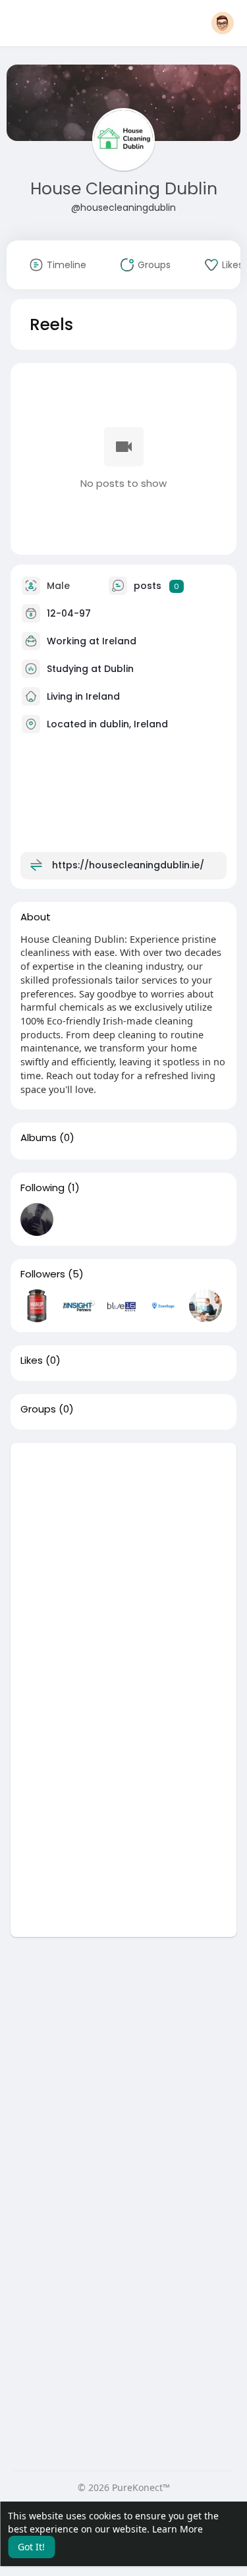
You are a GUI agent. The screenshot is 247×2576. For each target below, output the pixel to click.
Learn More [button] (178, 2529)
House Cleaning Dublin (124, 189)
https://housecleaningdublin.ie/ (128, 865)
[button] (223, 23)
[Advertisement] (123, 1566)
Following (42, 1188)
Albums (39, 1138)
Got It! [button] (31, 2547)
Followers (43, 1274)
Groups (38, 1409)
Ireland (119, 641)
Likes (32, 1360)
